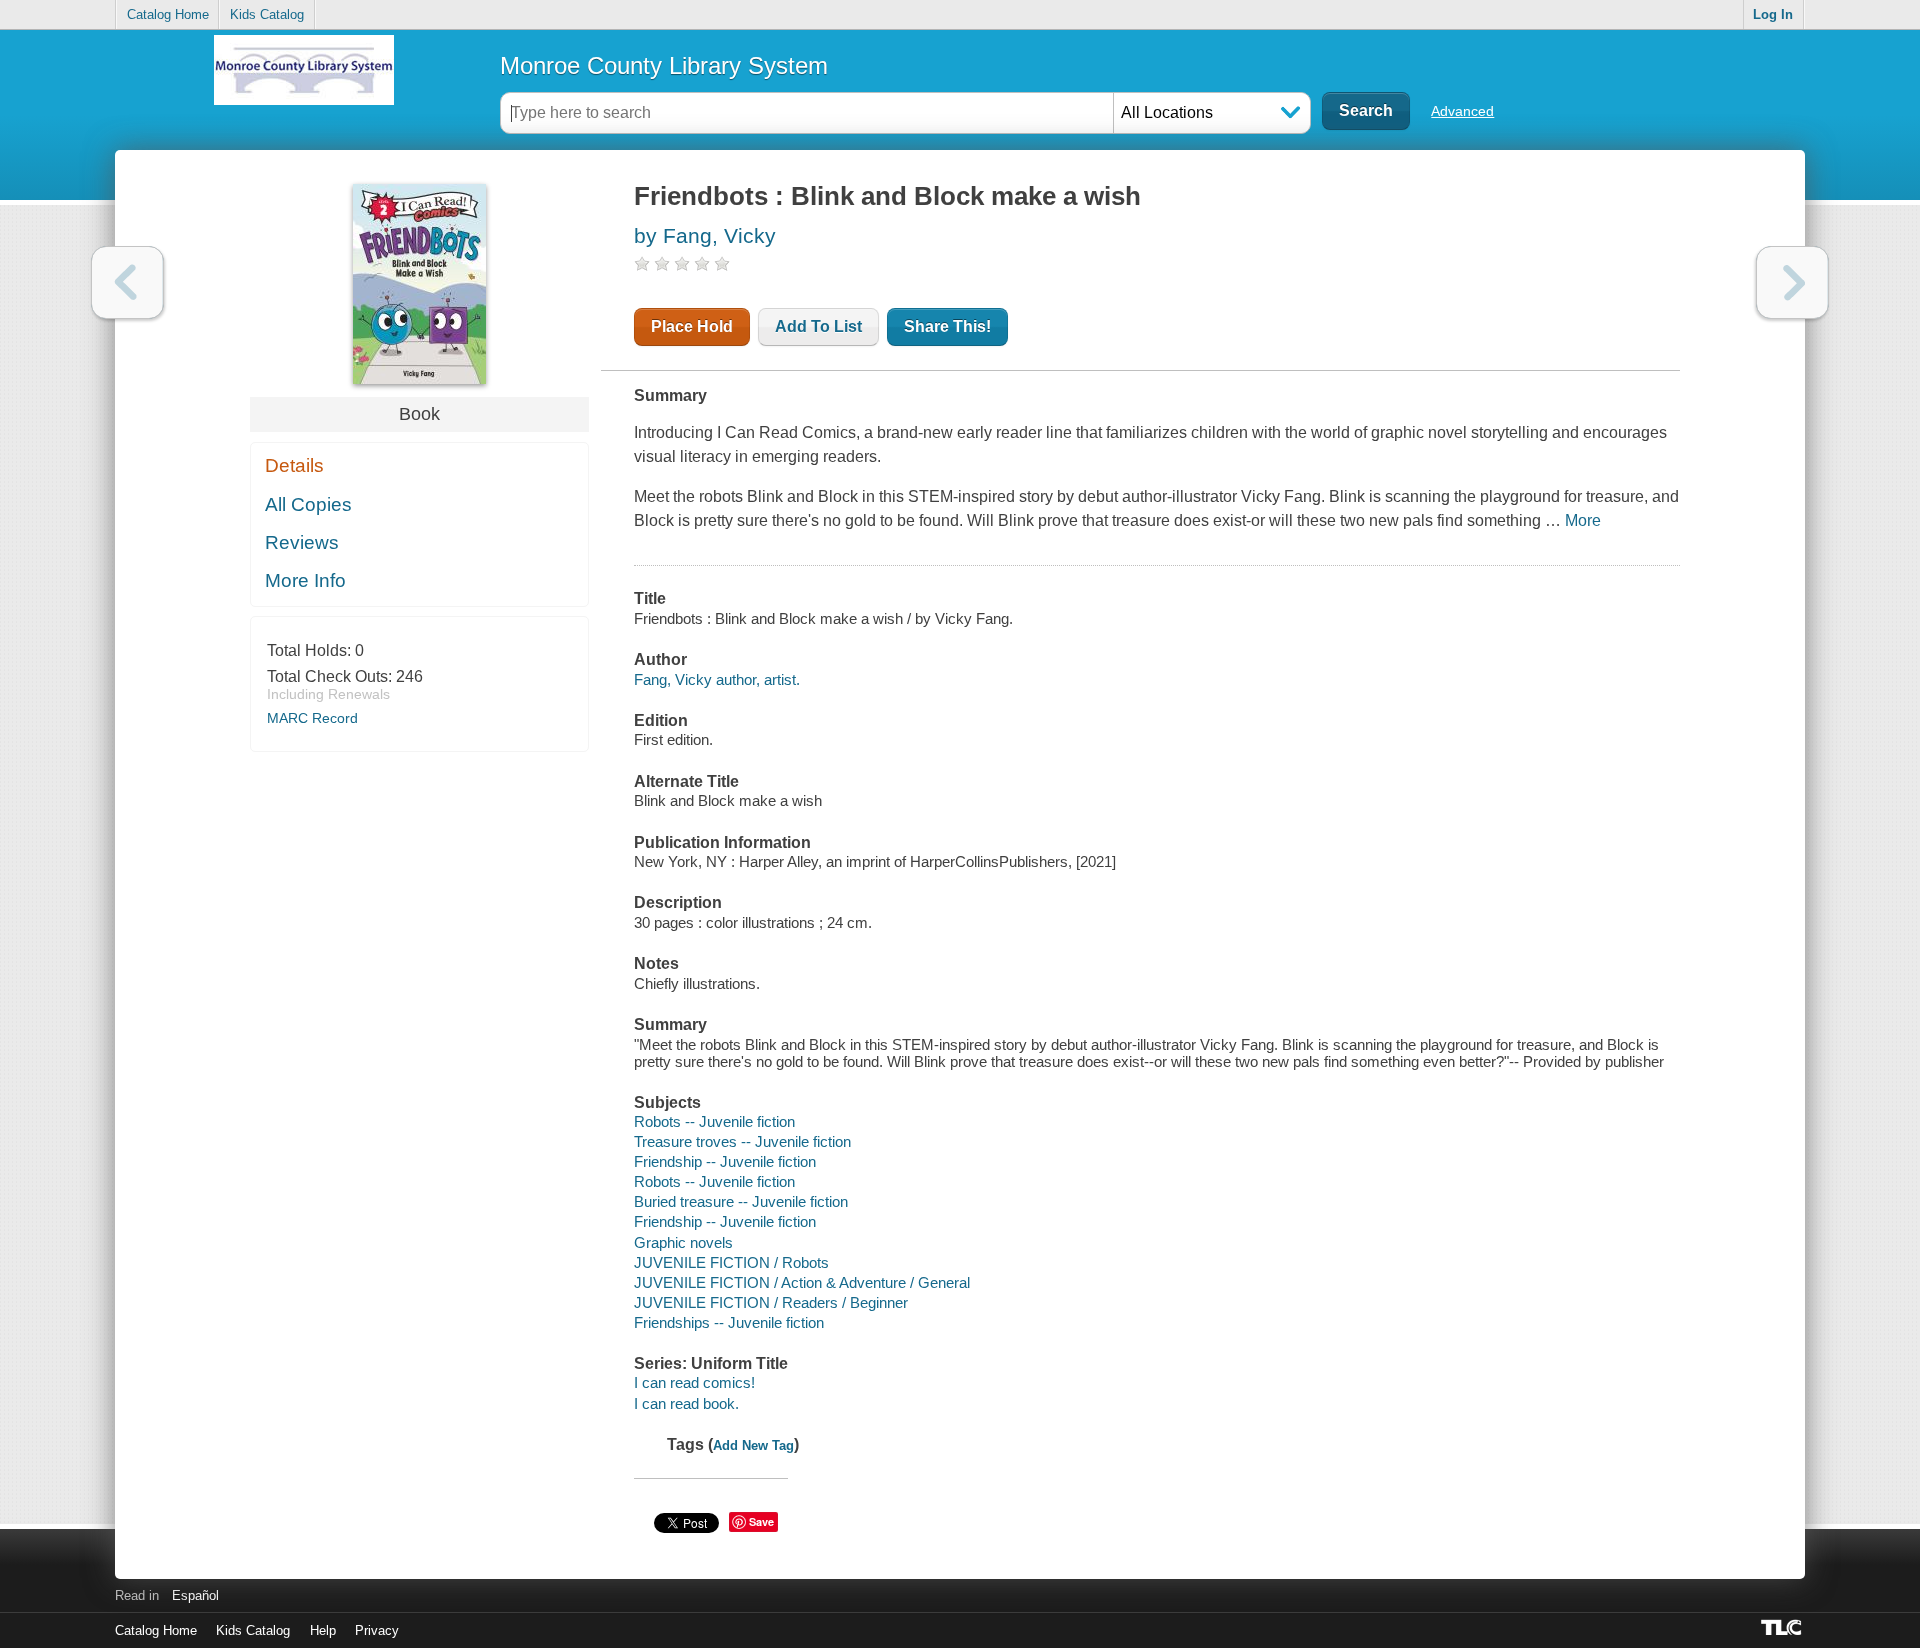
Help (323, 1630)
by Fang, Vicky (705, 235)
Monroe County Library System (664, 65)
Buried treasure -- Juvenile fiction (741, 1201)
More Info (305, 580)
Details (294, 465)
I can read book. (686, 1403)
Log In (1773, 14)
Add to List (818, 326)
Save (761, 1521)
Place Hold (692, 326)
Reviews (302, 542)
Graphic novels (683, 1242)
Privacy (377, 1630)
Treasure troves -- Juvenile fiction (742, 1141)
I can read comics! (694, 1382)
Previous (127, 282)
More (1583, 520)
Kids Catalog (267, 14)
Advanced (1462, 111)
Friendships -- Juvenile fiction (729, 1322)
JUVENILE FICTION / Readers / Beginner (771, 1302)
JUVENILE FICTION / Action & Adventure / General (802, 1282)
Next (1792, 282)
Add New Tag (753, 1445)
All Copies (308, 504)
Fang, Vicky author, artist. (717, 679)
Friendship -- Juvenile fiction (725, 1161)
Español (195, 1595)
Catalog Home (168, 14)
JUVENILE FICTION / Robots (731, 1262)
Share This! (947, 326)
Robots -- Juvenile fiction (714, 1121)
